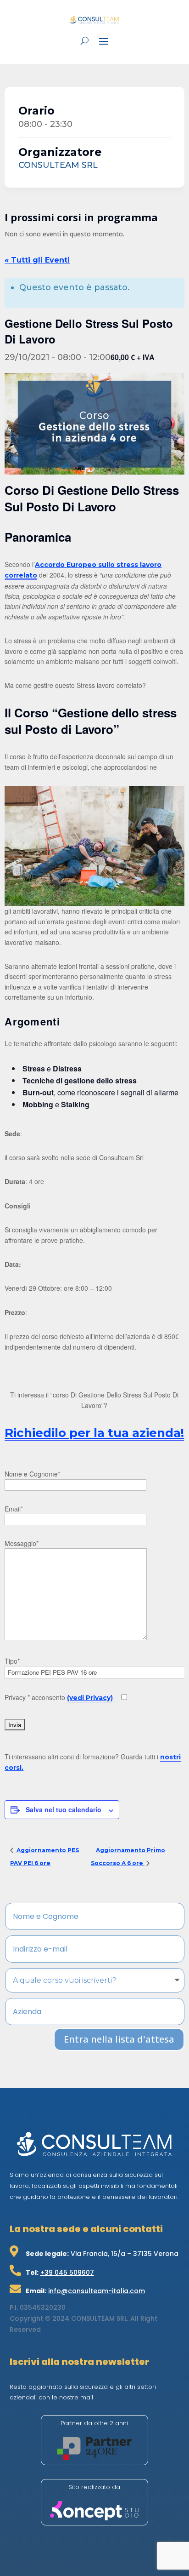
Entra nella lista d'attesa (119, 2039)
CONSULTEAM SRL (58, 165)
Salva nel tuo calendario (64, 1809)
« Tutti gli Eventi (37, 260)
